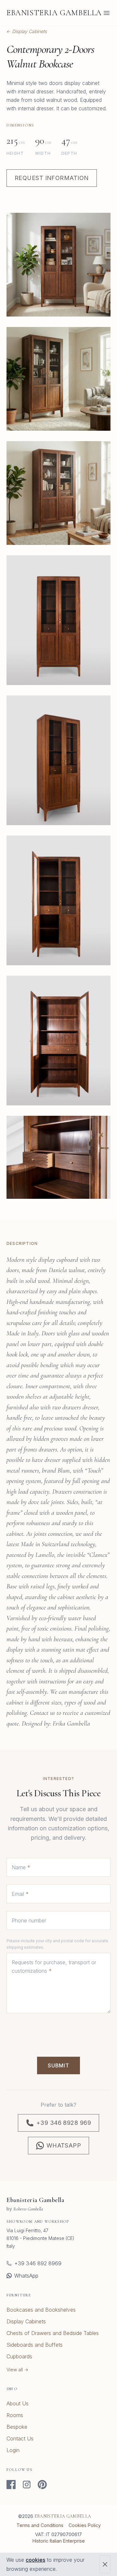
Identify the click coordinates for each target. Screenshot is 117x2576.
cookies (35, 2560)
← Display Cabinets (27, 31)
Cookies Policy (85, 2525)
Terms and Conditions (40, 2525)
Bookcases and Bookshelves (41, 2310)
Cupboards (19, 2356)
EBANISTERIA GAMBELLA (54, 13)
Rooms (15, 2415)
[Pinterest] (42, 2485)
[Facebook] (11, 2485)
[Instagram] (27, 2485)
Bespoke (17, 2427)
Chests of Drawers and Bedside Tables (53, 2333)
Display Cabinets (26, 2321)
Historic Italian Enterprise (59, 2541)
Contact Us (20, 2438)
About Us (18, 2403)
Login (13, 2450)
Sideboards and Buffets (35, 2345)
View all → (17, 2370)
